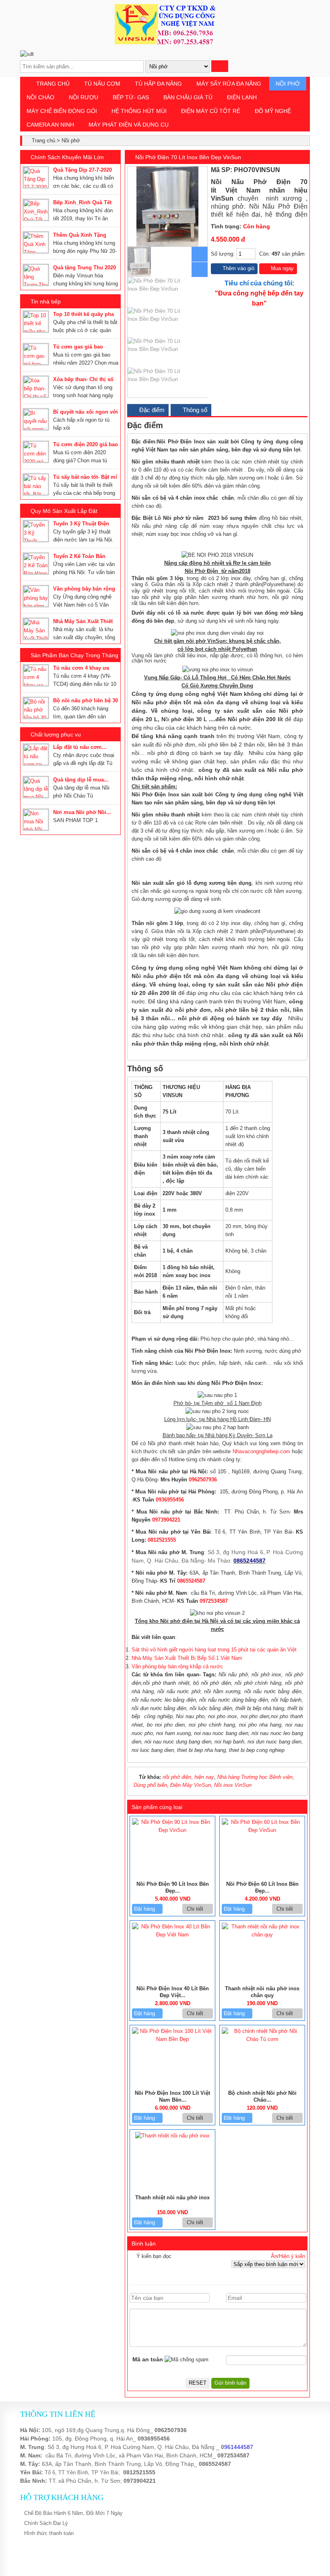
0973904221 (166, 1520)
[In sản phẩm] (304, 170)
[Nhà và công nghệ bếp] (165, 42)
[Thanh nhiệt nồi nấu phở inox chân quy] (262, 1935)
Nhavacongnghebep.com (261, 1451)
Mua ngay (282, 268)
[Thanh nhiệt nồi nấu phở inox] (172, 2136)
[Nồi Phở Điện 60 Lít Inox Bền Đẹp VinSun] (262, 1830)
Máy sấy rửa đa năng (229, 84)
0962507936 (203, 1480)
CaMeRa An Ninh (50, 125)
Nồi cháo (40, 97)
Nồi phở (288, 84)
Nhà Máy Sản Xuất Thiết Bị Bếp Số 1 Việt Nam (187, 1658)
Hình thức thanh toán (49, 2533)
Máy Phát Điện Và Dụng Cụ (129, 125)
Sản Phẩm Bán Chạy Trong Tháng (74, 655)
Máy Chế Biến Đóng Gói (62, 111)
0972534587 (214, 1601)
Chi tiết (196, 1909)
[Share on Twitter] (288, 170)
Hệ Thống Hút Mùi (139, 111)
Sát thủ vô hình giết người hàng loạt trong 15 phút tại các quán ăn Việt (214, 1650)
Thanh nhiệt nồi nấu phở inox (172, 2198)
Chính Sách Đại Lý (46, 2523)
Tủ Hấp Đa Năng (158, 84)
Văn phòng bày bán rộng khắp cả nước (177, 1666)
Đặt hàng (145, 1909)
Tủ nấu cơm (102, 84)
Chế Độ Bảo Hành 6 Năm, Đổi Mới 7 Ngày (73, 2513)
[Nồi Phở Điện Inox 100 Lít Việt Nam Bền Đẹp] (172, 2039)
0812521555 (162, 1540)
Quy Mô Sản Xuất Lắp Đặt (64, 511)
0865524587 (191, 1581)
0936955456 (170, 1500)
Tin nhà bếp (46, 301)
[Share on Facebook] (279, 170)
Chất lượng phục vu (56, 734)
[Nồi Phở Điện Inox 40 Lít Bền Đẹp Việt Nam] (172, 1935)
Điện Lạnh (242, 97)
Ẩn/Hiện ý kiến (288, 2256)
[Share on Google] (297, 170)
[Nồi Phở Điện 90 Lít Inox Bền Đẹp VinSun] (172, 1830)
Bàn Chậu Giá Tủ (188, 97)
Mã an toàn (148, 2359)
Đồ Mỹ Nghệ (273, 111)
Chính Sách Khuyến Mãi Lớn (67, 157)
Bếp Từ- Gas (131, 97)
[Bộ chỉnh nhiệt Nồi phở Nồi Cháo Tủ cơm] (262, 2039)
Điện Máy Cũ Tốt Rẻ (211, 111)
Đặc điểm (151, 410)
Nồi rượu (84, 97)
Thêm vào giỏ (238, 268)
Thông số (194, 410)
